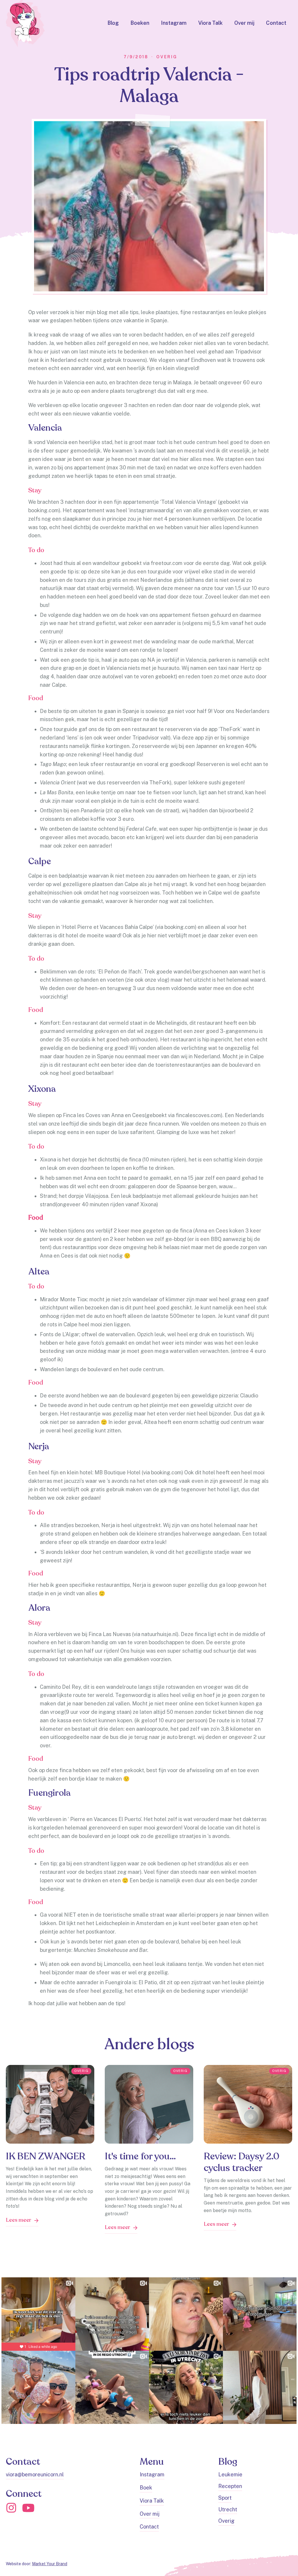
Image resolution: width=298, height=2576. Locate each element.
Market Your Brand (50, 2564)
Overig (226, 2521)
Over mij (244, 23)
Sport (225, 2498)
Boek (146, 2488)
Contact (276, 23)
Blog (113, 23)
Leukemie (230, 2474)
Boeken (140, 23)
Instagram (174, 23)
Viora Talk (210, 23)
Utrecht (228, 2509)
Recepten (230, 2486)
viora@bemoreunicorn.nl (35, 2474)
